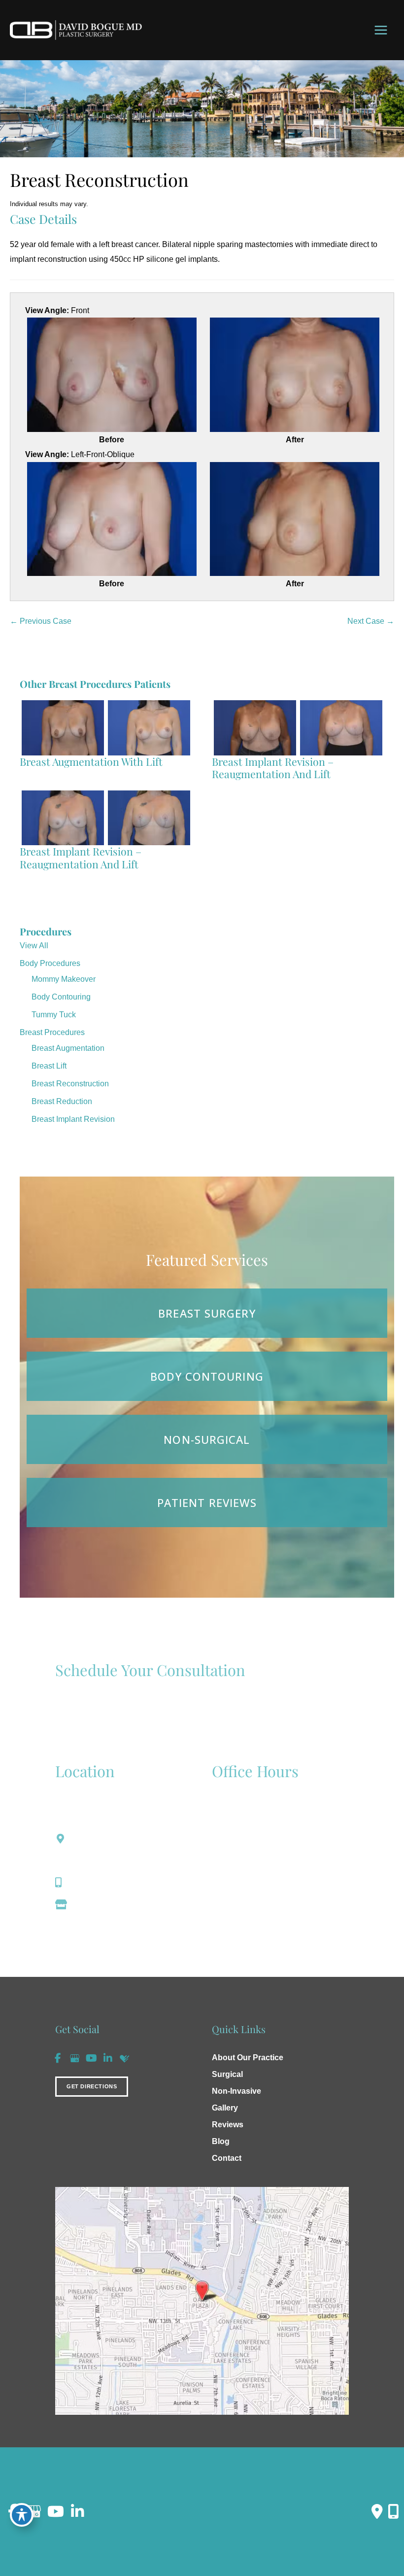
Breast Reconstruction (70, 1084)
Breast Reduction (62, 1101)
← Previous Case (41, 621)
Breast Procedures (52, 1032)
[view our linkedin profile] (108, 2058)
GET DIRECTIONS (92, 2086)
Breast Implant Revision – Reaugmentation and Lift (273, 768)
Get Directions (102, 1904)
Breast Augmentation (68, 1048)
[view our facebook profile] (58, 2058)
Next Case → (371, 621)
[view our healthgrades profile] (125, 2058)
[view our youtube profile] (91, 2058)
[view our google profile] (74, 2058)
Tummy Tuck (54, 1015)
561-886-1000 (101, 1883)
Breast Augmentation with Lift (91, 761)
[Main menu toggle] (381, 30)
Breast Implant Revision (73, 1119)
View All (34, 946)
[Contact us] (377, 2511)
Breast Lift (49, 1066)
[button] (92, 2085)
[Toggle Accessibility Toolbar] (22, 2515)
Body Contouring (61, 997)
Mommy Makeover (64, 979)
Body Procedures (50, 963)
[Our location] (393, 2511)
